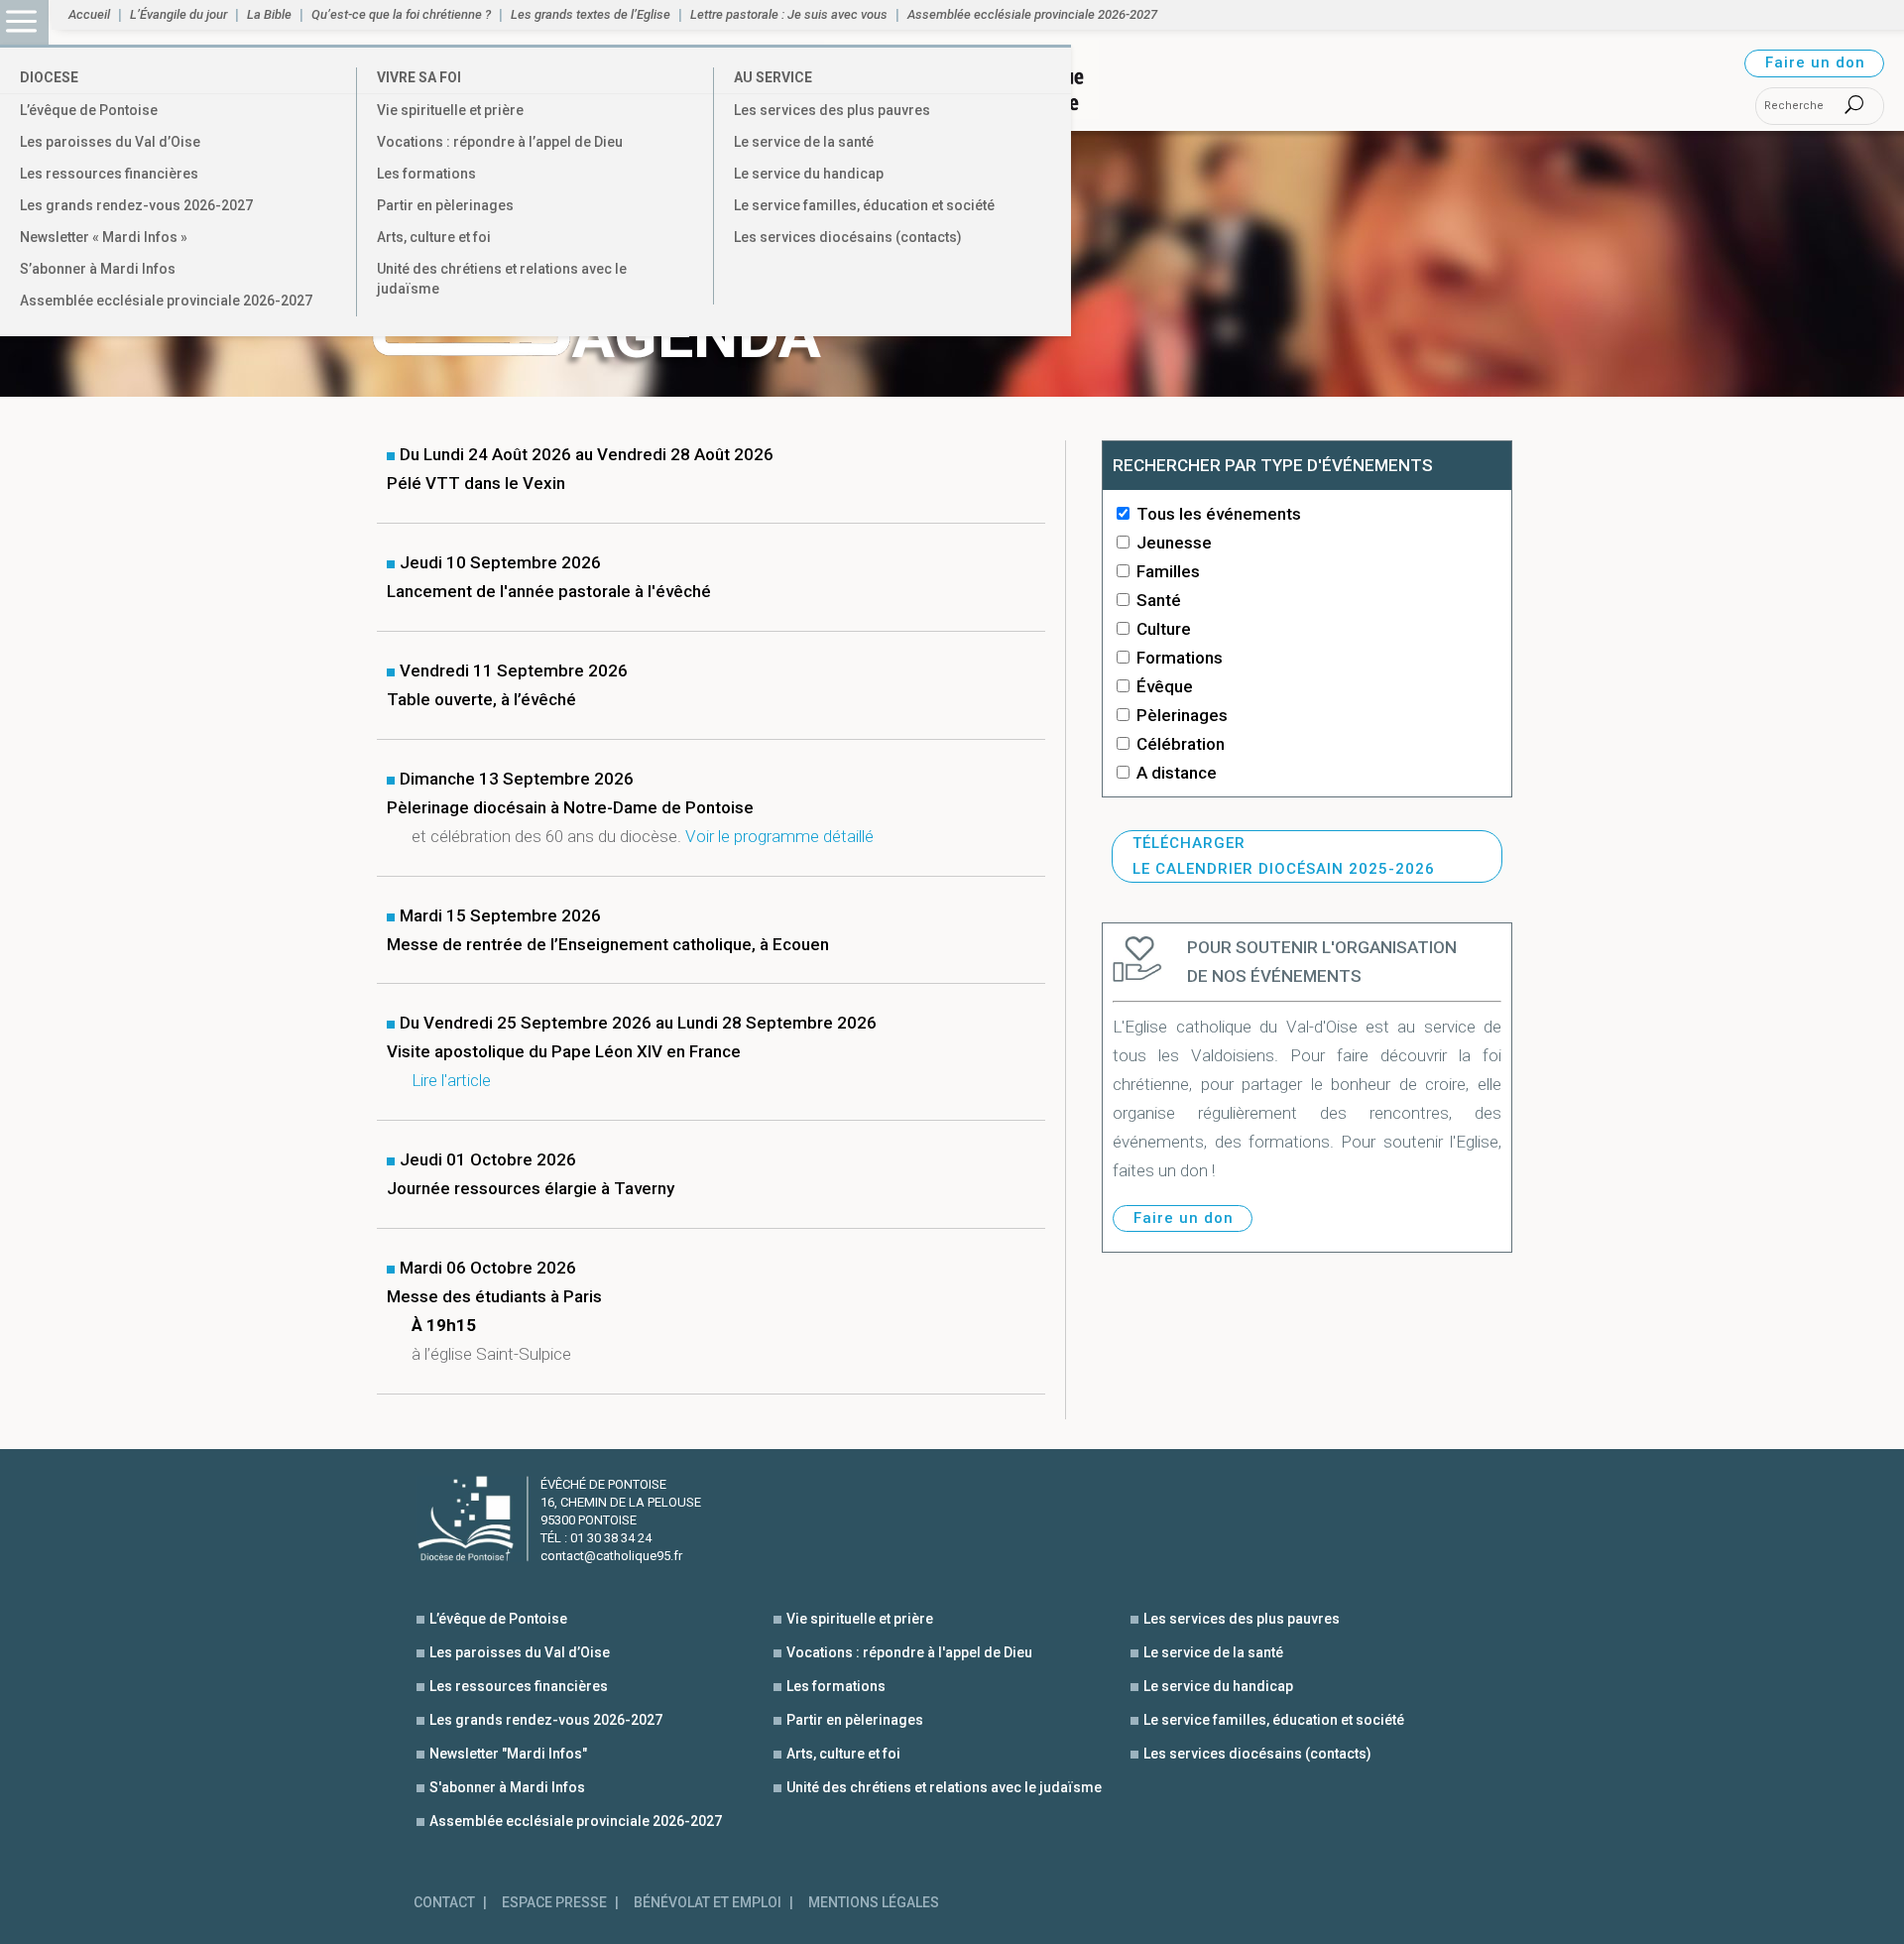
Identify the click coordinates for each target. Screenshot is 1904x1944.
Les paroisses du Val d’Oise (110, 142)
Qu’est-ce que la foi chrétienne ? (401, 15)
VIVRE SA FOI (419, 77)
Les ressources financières (109, 174)
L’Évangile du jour (178, 15)
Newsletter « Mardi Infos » (104, 237)
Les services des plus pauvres (832, 110)
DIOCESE (49, 77)
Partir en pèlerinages (445, 205)
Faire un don (1815, 62)
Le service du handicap (809, 174)
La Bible (269, 15)
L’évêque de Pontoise (89, 110)
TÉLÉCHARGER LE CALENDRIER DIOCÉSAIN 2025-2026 (1284, 856)
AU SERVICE (773, 77)
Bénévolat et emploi (708, 1903)
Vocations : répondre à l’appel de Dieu (500, 142)
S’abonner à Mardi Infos (98, 269)
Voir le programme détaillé (779, 836)
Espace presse (554, 1903)
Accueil (89, 15)
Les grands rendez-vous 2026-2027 (136, 205)
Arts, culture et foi (434, 237)
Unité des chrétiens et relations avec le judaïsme (502, 279)
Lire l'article (451, 1080)
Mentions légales (874, 1903)
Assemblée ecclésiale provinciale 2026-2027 (166, 301)
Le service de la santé (804, 142)
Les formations (426, 174)
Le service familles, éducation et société (864, 205)
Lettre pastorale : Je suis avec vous (789, 15)
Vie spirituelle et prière (450, 110)
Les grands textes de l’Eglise (591, 15)
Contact (444, 1903)
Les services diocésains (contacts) (848, 237)
